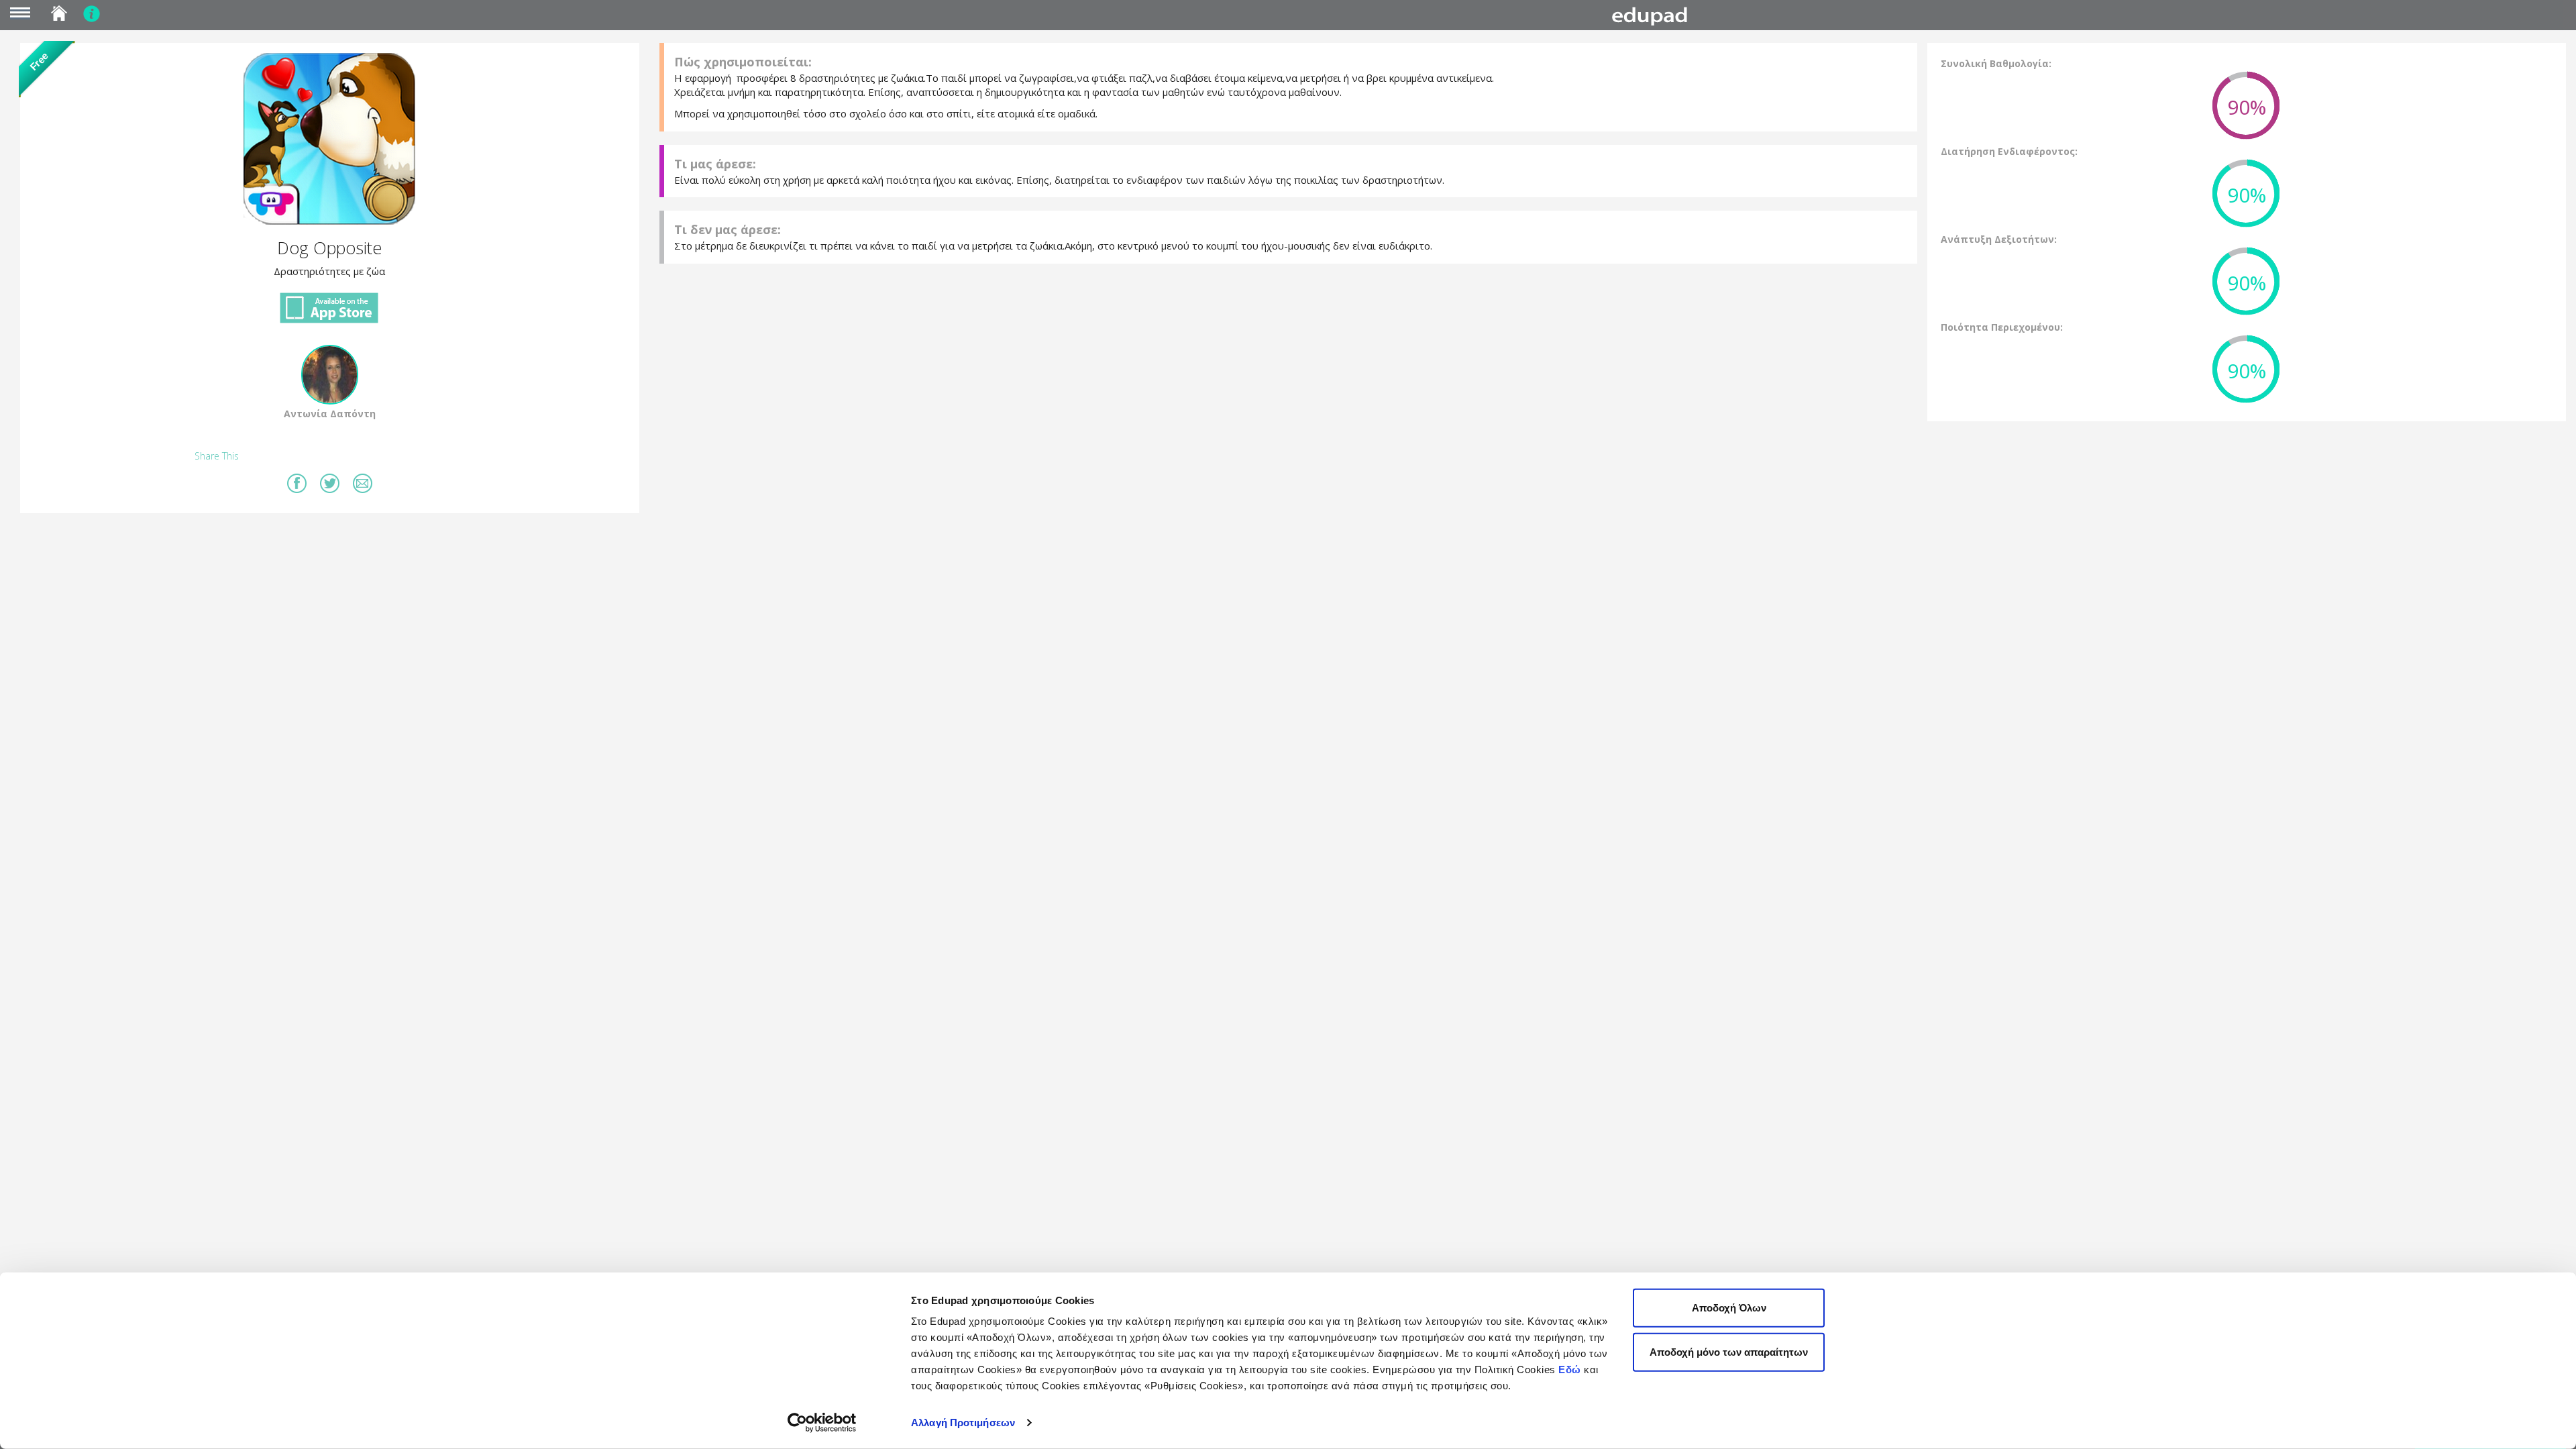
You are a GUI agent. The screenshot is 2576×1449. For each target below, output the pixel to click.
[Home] (1654, 16)
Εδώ (1570, 1370)
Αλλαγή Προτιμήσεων (963, 1423)
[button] (330, 139)
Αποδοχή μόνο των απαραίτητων (1729, 1351)
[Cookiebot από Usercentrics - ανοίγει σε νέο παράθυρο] (822, 1423)
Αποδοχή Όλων (1729, 1308)
